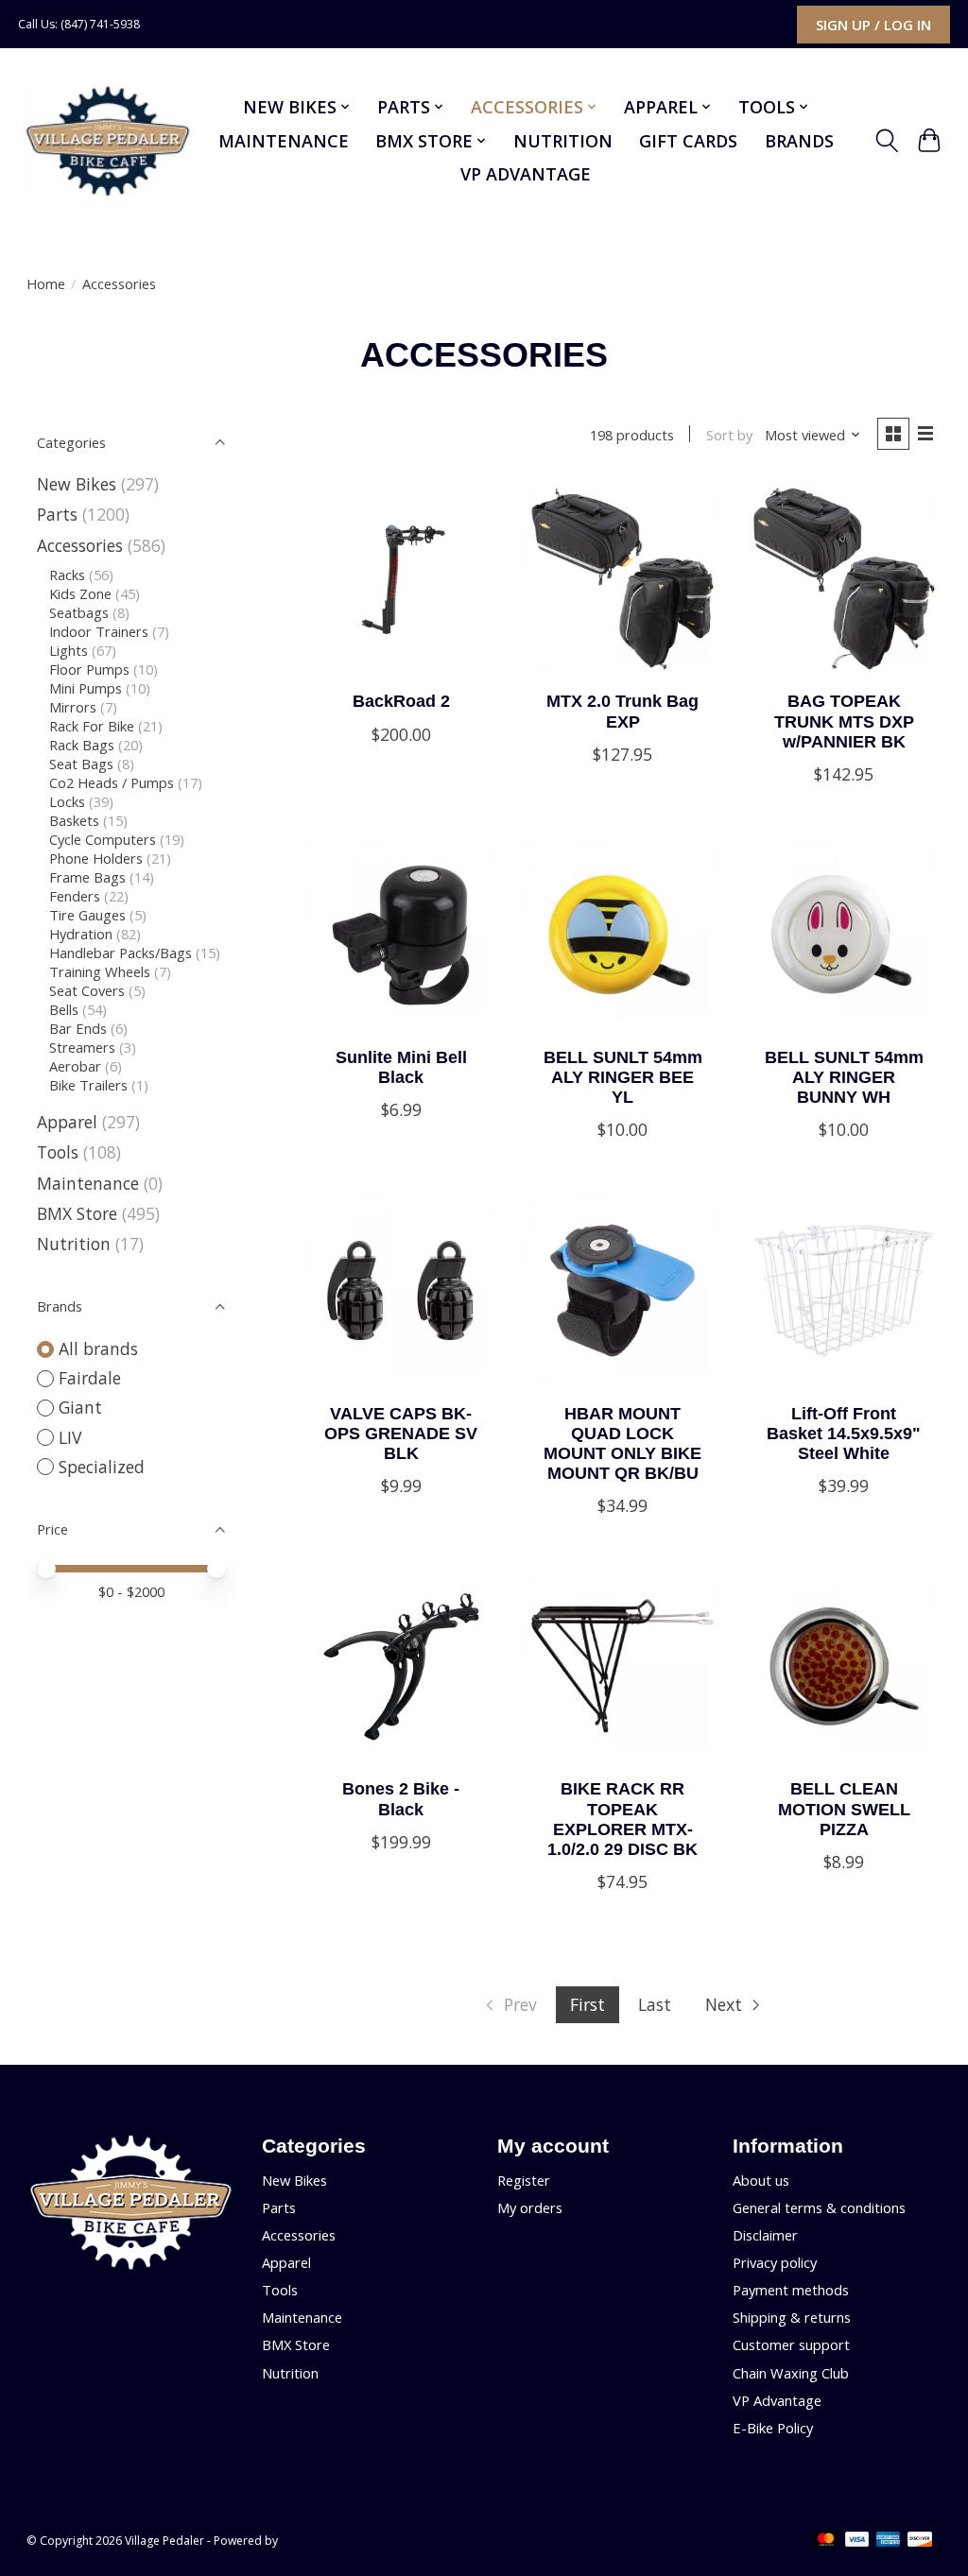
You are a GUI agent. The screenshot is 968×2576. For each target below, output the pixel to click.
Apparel (67, 1122)
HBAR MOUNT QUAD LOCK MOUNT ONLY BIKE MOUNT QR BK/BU (622, 1443)
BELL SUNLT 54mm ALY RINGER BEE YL (623, 1077)
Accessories (80, 545)
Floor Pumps (89, 669)
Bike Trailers (88, 1085)
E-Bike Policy (773, 2428)
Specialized (102, 1467)
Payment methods (791, 2290)
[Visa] (857, 2541)
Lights (69, 650)
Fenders (75, 896)
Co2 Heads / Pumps (112, 782)
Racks (67, 575)
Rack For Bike (92, 726)
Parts (57, 514)
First (588, 2004)
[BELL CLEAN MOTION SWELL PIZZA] (845, 1666)
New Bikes (77, 484)
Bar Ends (78, 1028)
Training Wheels (100, 971)
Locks (67, 801)
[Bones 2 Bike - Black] (401, 1666)
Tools (58, 1152)
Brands (799, 141)
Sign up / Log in (873, 25)
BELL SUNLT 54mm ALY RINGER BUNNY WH (844, 1077)
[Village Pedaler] (107, 141)
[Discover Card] (920, 2541)
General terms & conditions (819, 2207)
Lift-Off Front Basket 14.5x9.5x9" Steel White (844, 1434)
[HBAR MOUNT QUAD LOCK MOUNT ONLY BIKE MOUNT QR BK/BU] (622, 1290)
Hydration (81, 934)
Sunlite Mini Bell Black (401, 1067)
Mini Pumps (86, 688)
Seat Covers (87, 990)
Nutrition (563, 141)
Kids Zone (80, 593)
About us (761, 2180)
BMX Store (77, 1213)
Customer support (791, 2344)
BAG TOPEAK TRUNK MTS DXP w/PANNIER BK (844, 721)
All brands (98, 1348)
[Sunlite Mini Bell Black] (401, 935)
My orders (530, 2207)
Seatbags (79, 612)
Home (46, 283)
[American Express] (889, 2541)
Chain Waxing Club (791, 2373)
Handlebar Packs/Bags (121, 953)
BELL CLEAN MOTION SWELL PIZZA (844, 1809)
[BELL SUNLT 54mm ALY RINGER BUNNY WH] (845, 935)
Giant (80, 1407)
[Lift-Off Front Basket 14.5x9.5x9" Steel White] (845, 1290)
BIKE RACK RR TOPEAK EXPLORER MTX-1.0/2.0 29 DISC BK (622, 1819)
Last (655, 2004)
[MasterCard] (826, 2541)
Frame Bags (87, 877)
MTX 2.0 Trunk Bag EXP (622, 711)
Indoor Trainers (99, 631)
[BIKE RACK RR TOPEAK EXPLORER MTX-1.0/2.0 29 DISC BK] (622, 1666)
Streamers (82, 1047)
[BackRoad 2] (401, 579)
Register (524, 2180)
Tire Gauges (87, 915)
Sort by (729, 435)
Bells (64, 1009)
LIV (70, 1437)
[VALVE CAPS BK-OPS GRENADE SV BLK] (401, 1290)
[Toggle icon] (887, 141)
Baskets (74, 820)
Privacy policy (775, 2262)
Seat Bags (81, 764)
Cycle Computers (103, 839)
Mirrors (73, 707)
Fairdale (90, 1378)
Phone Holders (96, 858)
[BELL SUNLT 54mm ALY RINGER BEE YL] (622, 935)
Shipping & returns (792, 2317)
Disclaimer (765, 2235)
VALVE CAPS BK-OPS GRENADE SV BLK (401, 1434)
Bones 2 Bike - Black (401, 1799)
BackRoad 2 (401, 701)
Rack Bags (82, 745)
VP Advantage (526, 174)
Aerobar (75, 1066)
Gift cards (688, 141)
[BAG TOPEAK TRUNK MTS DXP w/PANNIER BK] (845, 579)
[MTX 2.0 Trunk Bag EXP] (622, 579)
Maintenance (284, 141)
